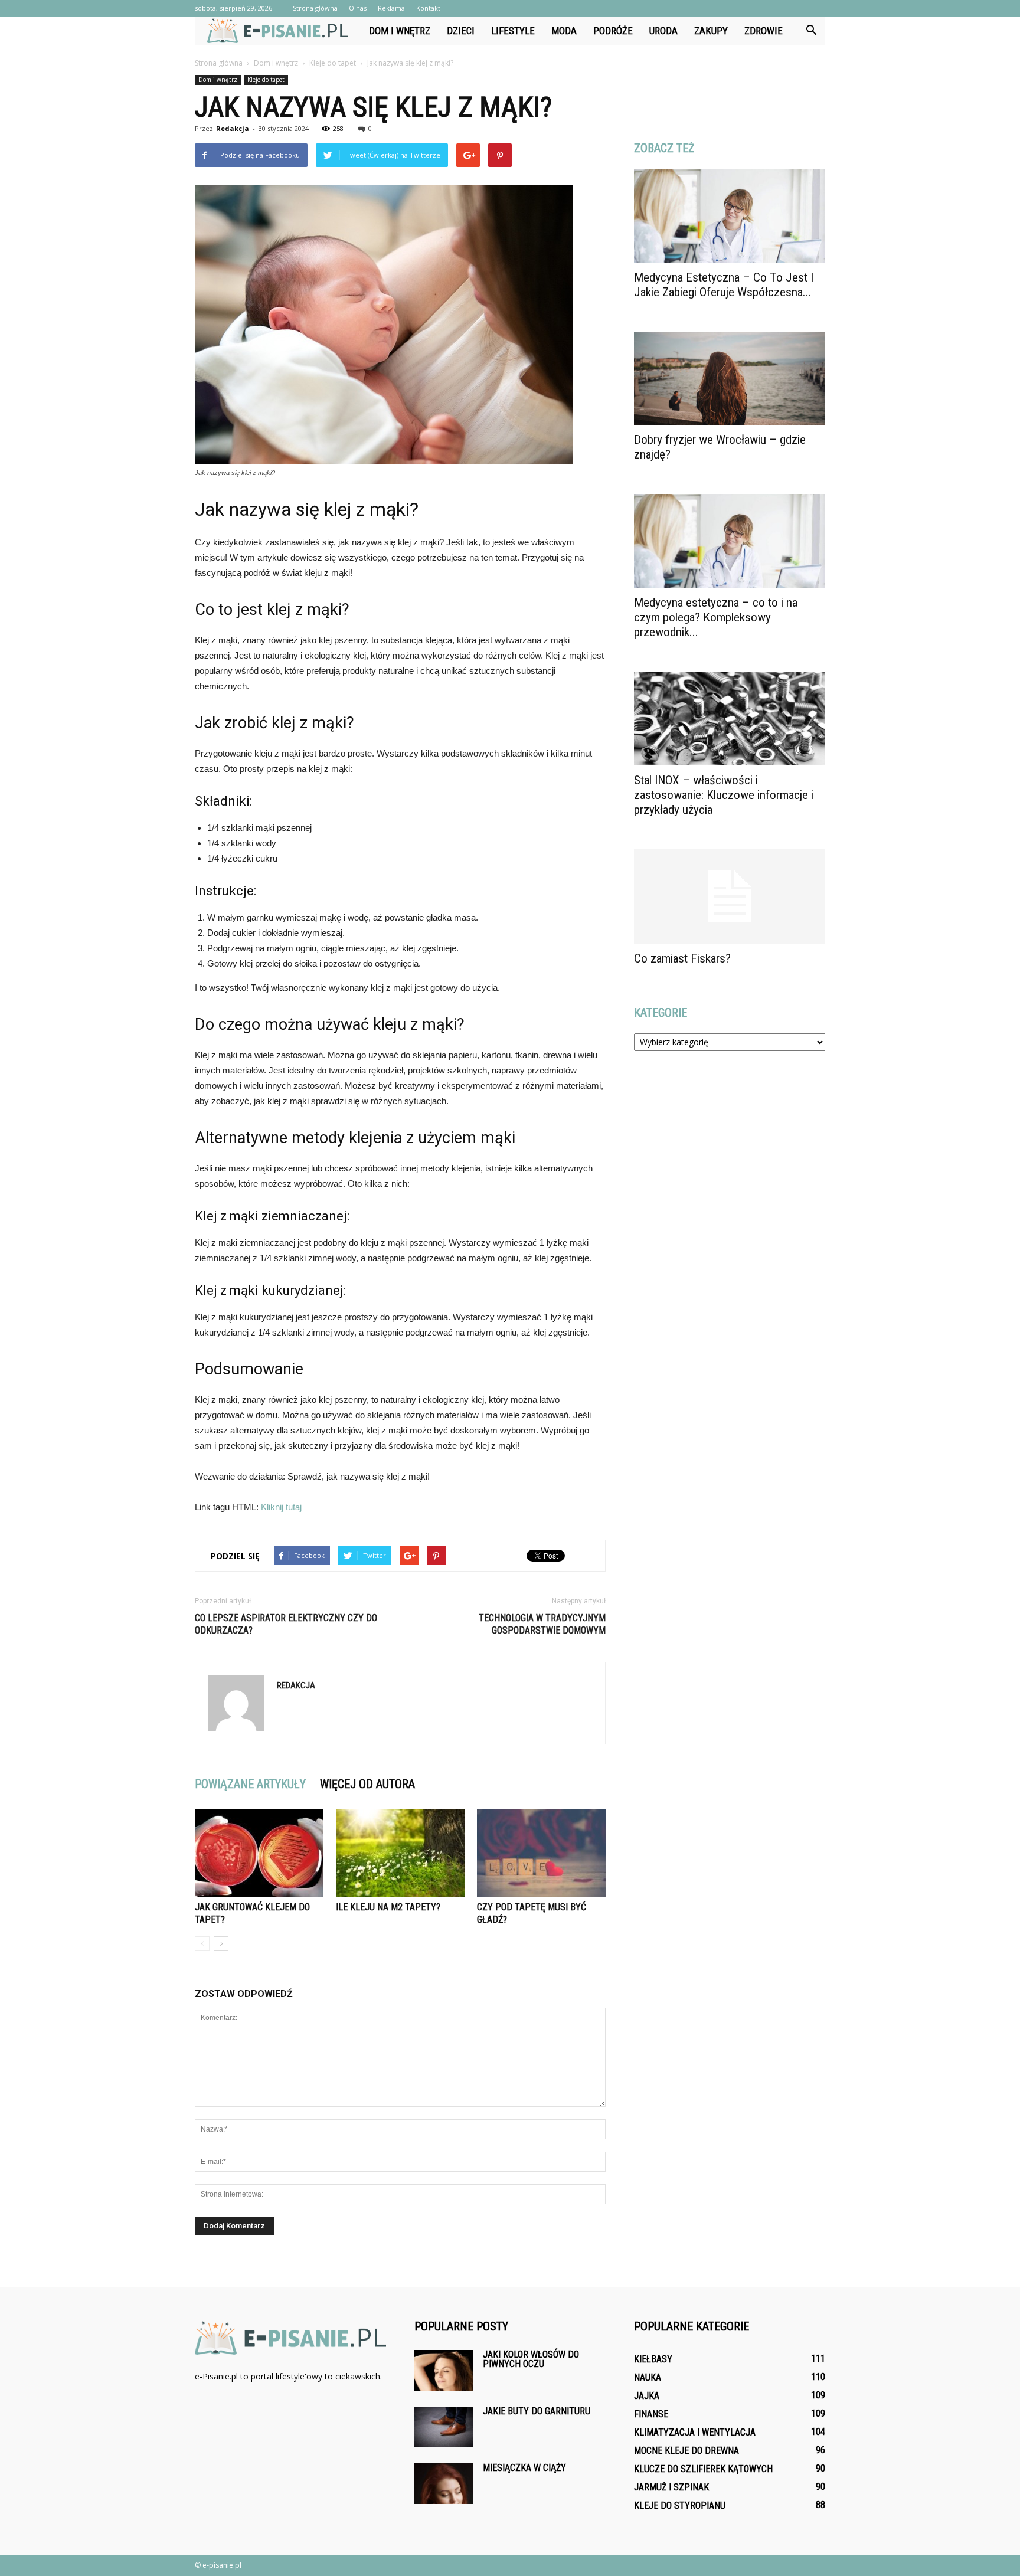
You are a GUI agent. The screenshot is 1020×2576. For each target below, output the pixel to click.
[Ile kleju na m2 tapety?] (400, 1853)
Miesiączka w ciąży (524, 2468)
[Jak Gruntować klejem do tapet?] (259, 1853)
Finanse (651, 2414)
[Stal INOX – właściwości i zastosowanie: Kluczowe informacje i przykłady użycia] (730, 719)
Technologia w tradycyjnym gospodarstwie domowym (542, 1624)
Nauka (648, 2377)
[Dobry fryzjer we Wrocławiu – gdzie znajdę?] (730, 379)
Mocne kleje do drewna (686, 2451)
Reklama (391, 8)
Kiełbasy (653, 2359)
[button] (811, 31)
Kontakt (428, 8)
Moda (564, 31)
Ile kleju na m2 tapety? (388, 1907)
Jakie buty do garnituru (537, 2411)
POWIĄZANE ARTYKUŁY (250, 1784)
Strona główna (315, 8)
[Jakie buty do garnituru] (444, 2427)
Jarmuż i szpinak (671, 2487)
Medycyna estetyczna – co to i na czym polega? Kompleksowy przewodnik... (716, 617)
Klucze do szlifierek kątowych (703, 2469)
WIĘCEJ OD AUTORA (367, 1784)
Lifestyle (513, 31)
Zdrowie (764, 31)
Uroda (663, 31)
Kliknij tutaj (281, 1507)
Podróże (613, 31)
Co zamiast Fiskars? (682, 958)
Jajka (647, 2396)
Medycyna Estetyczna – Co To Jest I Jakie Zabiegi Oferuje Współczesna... (724, 285)
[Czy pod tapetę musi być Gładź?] (541, 1853)
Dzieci (461, 31)
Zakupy (711, 31)
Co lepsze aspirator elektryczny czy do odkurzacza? (286, 1624)
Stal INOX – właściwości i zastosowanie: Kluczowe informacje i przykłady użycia (724, 795)
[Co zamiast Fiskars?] (730, 896)
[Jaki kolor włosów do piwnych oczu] (444, 2370)
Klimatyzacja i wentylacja (695, 2432)
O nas (358, 8)
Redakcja (233, 128)
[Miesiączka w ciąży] (444, 2484)
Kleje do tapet (266, 80)
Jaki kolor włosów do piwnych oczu (531, 2359)
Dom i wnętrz (400, 31)
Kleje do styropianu (680, 2505)
